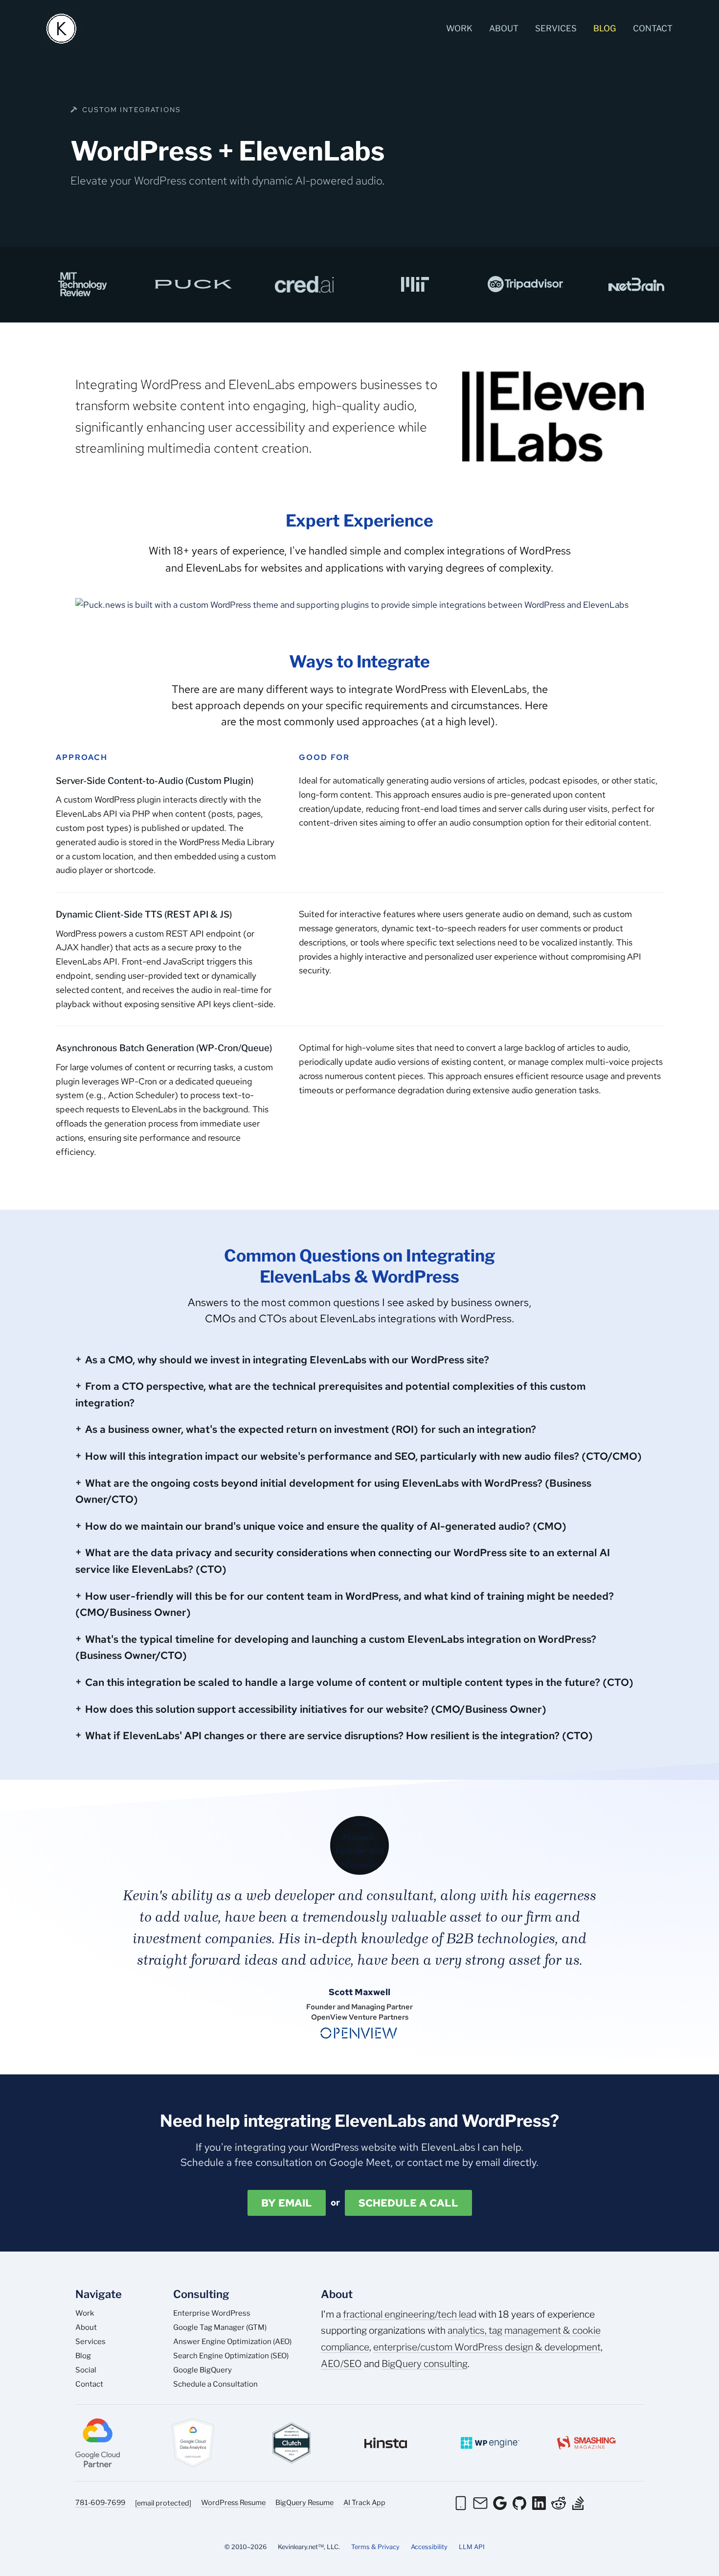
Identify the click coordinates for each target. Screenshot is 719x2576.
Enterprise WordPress (212, 2313)
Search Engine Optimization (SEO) (231, 2356)
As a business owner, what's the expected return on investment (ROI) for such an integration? (311, 1429)
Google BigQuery (202, 2370)
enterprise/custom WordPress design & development (487, 2347)
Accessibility (429, 2547)
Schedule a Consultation (215, 2384)
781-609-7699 (100, 2503)
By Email (287, 2203)
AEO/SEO (341, 2364)
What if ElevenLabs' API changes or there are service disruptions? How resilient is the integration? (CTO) (339, 1736)
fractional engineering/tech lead (410, 2314)
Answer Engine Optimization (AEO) (232, 2342)
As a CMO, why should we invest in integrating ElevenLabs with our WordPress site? (287, 1360)
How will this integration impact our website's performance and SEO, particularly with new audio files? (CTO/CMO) (363, 1456)
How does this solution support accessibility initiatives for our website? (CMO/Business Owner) (316, 1709)
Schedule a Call (408, 2203)
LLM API (472, 2547)
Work (459, 28)
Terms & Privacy (375, 2547)
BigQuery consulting (425, 2364)
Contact (653, 28)
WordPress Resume (233, 2503)
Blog (605, 28)
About (504, 28)
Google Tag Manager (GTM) (220, 2327)
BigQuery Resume (304, 2503)
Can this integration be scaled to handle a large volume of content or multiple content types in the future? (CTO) (359, 1682)
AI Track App (364, 2503)
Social (86, 2370)
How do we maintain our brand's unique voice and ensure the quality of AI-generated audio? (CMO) (326, 1526)
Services (556, 28)
